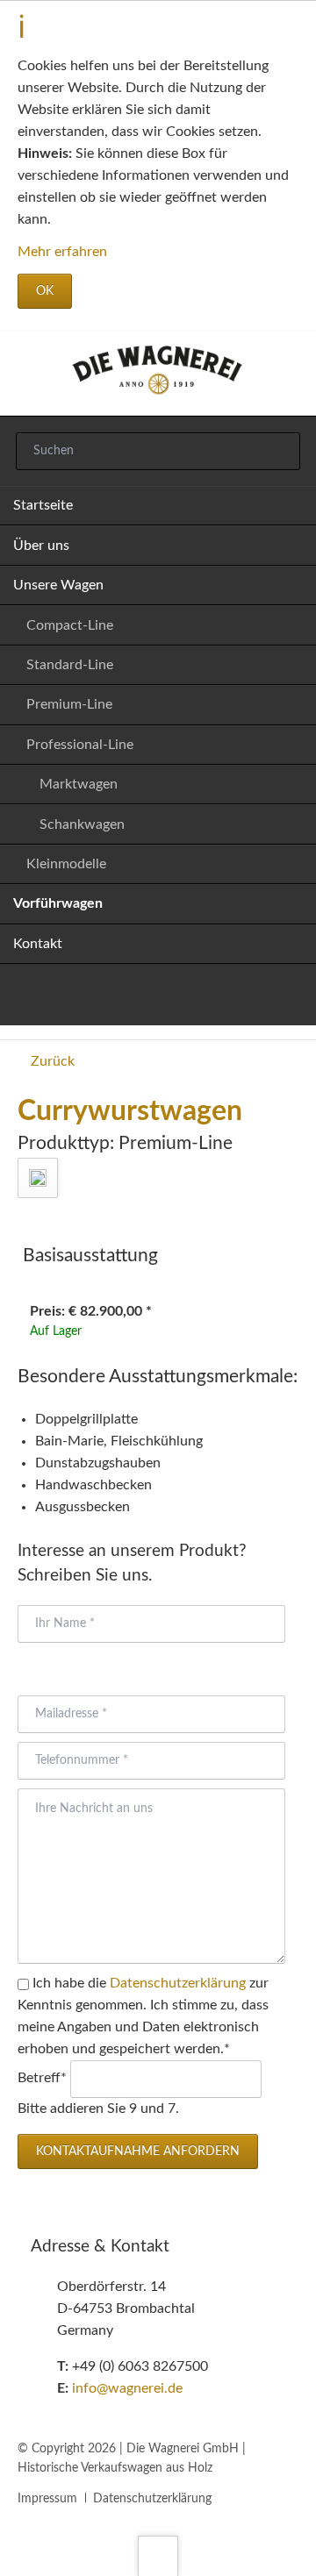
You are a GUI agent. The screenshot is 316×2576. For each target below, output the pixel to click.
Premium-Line (69, 704)
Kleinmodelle (66, 864)
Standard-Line (70, 665)
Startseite (43, 505)
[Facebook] (136, 998)
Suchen (278, 452)
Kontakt (38, 944)
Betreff (44, 2078)
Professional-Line (80, 745)
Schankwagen (82, 824)
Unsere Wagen (58, 585)
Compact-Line (70, 625)
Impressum (47, 2499)
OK (45, 291)
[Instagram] (180, 998)
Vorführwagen (58, 903)
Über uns (41, 546)
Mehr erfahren (62, 252)
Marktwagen (79, 784)
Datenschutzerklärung (178, 1983)
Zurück (53, 1061)
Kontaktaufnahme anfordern (138, 2151)
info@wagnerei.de (127, 2388)
